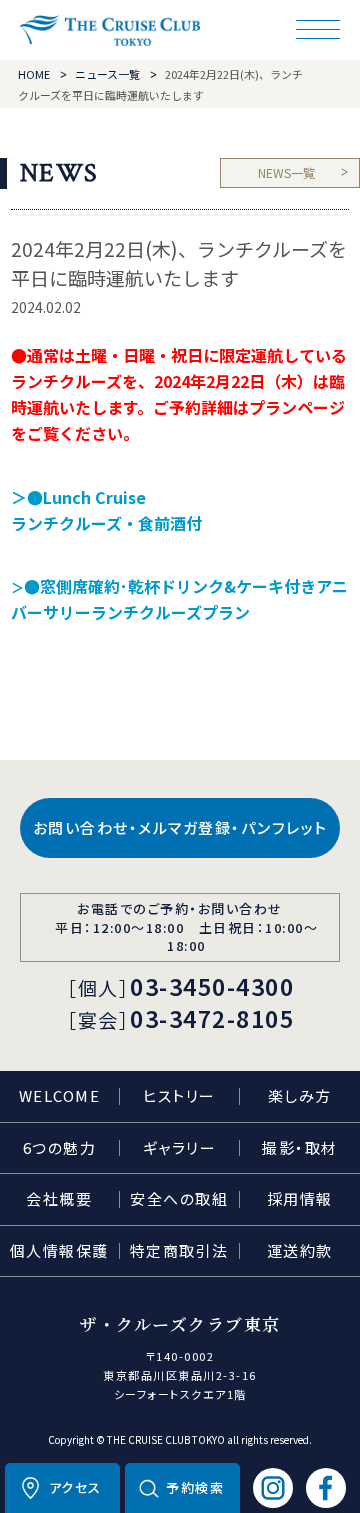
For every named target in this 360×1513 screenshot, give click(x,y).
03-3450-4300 (212, 986)
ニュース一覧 (107, 74)
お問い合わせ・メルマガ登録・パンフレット (180, 827)
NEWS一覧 (286, 172)
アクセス (75, 1487)
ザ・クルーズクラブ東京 (110, 30)
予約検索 (195, 1487)
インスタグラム (273, 1488)
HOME (34, 74)
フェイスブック (326, 1488)
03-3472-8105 (212, 1018)
